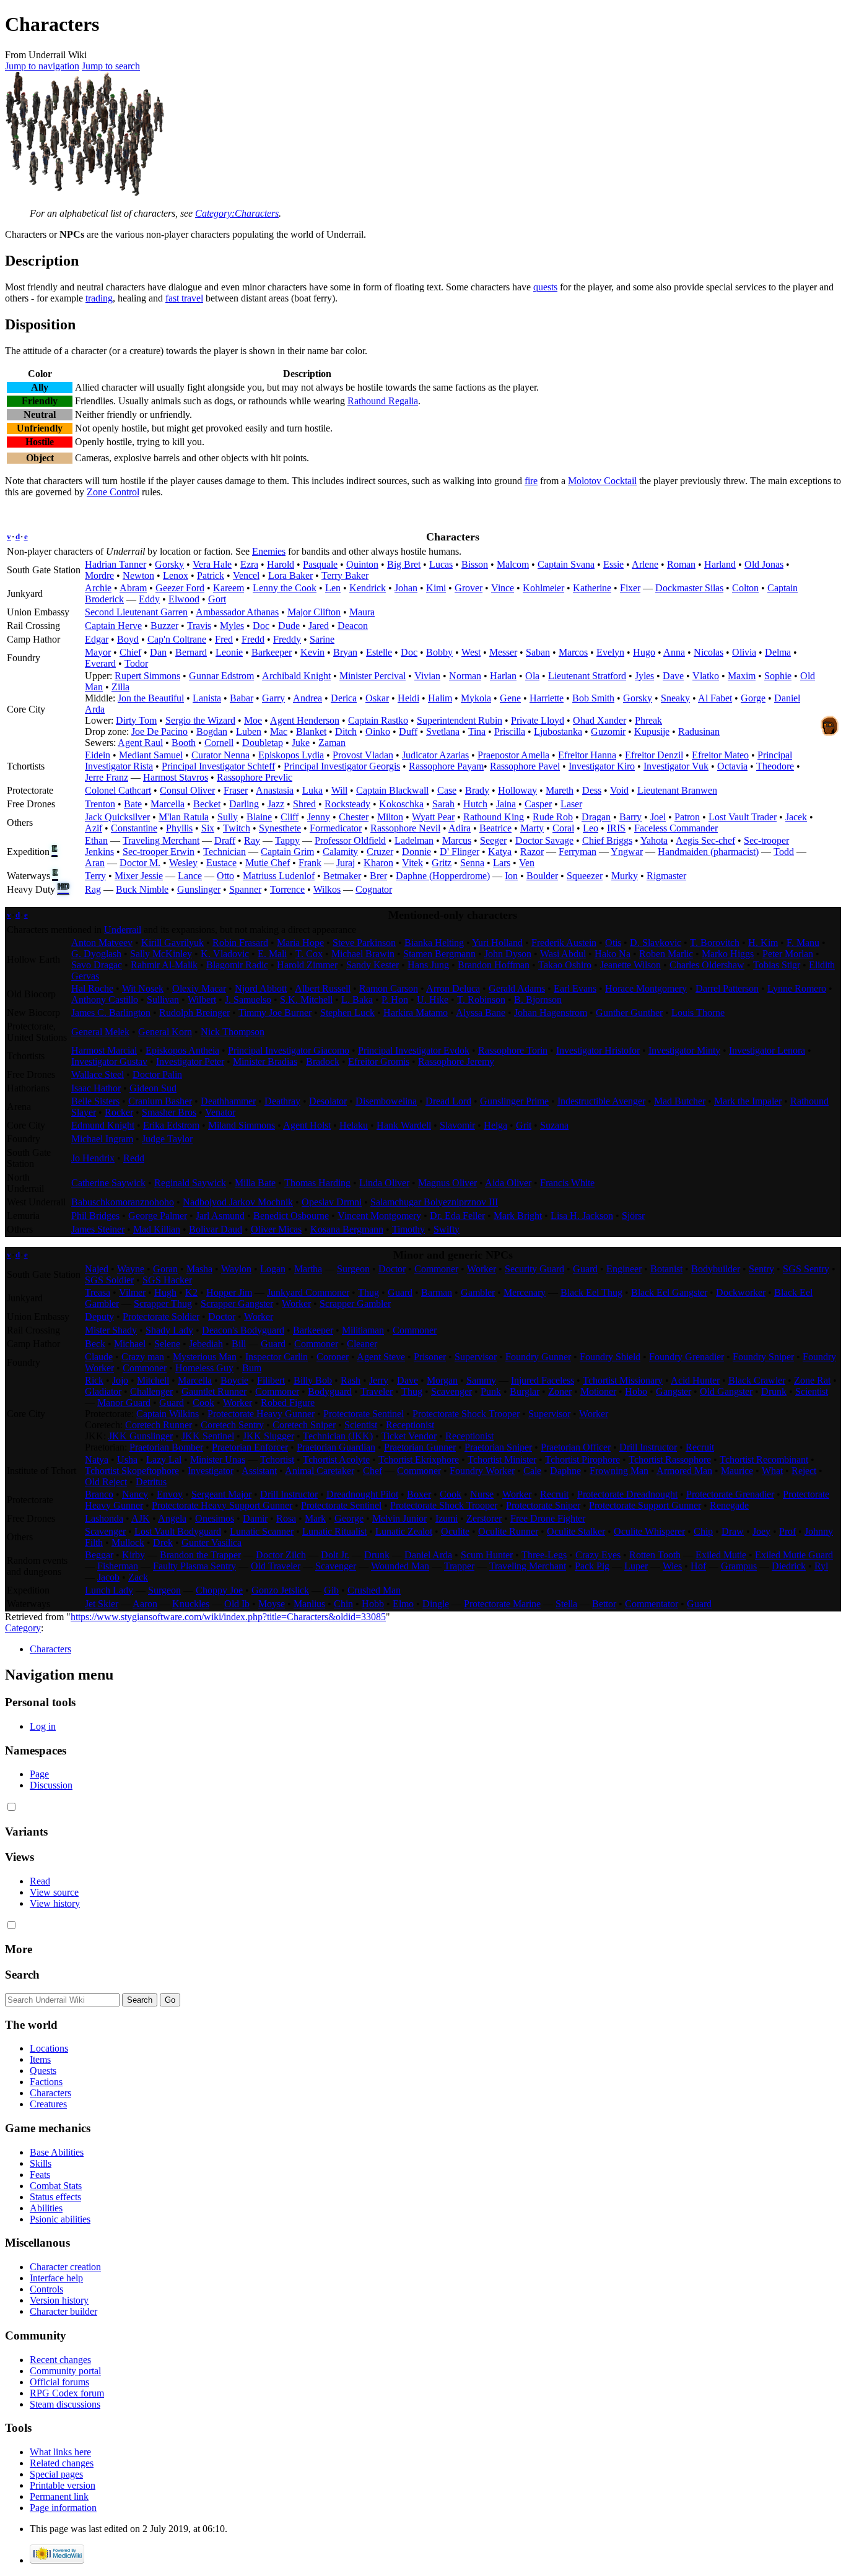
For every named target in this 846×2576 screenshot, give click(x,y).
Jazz (276, 804)
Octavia (732, 766)
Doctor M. (140, 863)
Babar (242, 698)
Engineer (624, 1269)
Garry (273, 698)
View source (54, 1892)
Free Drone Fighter (548, 1518)
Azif (94, 828)
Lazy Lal (164, 1459)
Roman (681, 564)
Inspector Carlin (277, 1357)
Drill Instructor (648, 1447)
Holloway (517, 790)
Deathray (282, 1101)
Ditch (346, 731)
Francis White (567, 1183)
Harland (720, 564)
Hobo (636, 1391)
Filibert (271, 1380)
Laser (571, 804)
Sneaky (675, 698)
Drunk (774, 1391)
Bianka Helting (434, 943)
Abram (133, 588)
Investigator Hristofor (598, 1050)
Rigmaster (666, 876)
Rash (351, 1380)
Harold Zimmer (307, 965)
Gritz (442, 863)
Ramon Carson (389, 988)
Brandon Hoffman (494, 965)
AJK (141, 1518)
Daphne (565, 1471)
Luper (636, 1566)
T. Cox (309, 954)
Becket (207, 804)
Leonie (229, 652)
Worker (482, 1269)
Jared (319, 626)
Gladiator (103, 1391)
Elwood (184, 599)
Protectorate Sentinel (364, 1414)
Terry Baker (345, 575)
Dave (673, 676)
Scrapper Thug (163, 1303)
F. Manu (803, 943)
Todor (136, 663)
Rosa (286, 1518)
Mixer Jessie (139, 876)
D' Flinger (460, 852)
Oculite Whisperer (649, 1531)
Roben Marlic (666, 954)
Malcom (513, 564)
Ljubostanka (558, 731)
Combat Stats (56, 2186)
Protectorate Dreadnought (627, 1494)
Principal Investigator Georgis (342, 766)
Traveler (377, 1391)
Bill (239, 1344)
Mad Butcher (680, 1101)
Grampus (739, 1566)
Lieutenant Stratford (587, 676)
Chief (130, 652)
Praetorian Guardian (336, 1447)
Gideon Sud (153, 1088)
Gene (510, 698)
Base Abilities (57, 2152)
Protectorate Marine (502, 1604)
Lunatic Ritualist (334, 1531)
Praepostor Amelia (513, 755)
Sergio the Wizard (200, 720)
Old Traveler (276, 1566)
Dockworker (741, 1292)
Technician (225, 852)
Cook (203, 1403)
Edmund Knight (103, 1125)
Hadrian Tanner (116, 564)
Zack (138, 1577)
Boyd (128, 639)
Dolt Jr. (335, 1555)
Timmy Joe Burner (275, 1013)
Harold (281, 564)
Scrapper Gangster (237, 1303)
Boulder (542, 876)
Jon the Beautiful (151, 698)
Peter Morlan (788, 954)
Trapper (459, 1566)
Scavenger (451, 1391)
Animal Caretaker (320, 1471)
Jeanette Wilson (630, 965)
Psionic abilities (60, 2219)
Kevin (312, 652)
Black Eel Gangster (669, 1292)
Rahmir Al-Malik (164, 965)
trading (99, 298)
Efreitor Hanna (587, 755)
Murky (625, 876)
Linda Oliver (384, 1183)
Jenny (319, 817)
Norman (465, 676)
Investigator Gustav (109, 1061)
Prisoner (430, 1357)
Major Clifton (314, 612)
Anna (674, 652)
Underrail (123, 930)
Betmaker (342, 876)
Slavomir (457, 1125)
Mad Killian (157, 1229)
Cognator (374, 889)
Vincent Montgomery (379, 1216)
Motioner (598, 1391)
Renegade (729, 1505)
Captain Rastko (378, 720)
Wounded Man (400, 1566)
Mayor (98, 652)
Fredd (253, 639)
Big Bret (404, 564)
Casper (538, 804)
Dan (158, 652)
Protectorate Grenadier (730, 1494)
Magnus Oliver (447, 1183)
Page (39, 1774)
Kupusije (652, 731)
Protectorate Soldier (161, 1316)
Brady (477, 790)
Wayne (131, 1269)
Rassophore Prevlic (255, 777)
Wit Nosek (143, 988)
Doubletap (263, 743)
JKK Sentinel (208, 1436)
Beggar (99, 1555)
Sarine (322, 639)
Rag (93, 889)
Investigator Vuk (676, 766)
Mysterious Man (205, 1357)
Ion (511, 876)
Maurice (737, 1471)
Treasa (98, 1292)
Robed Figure (288, 1403)
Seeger (493, 840)
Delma (778, 652)
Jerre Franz (107, 777)
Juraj (346, 863)
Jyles (644, 676)
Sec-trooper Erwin (159, 852)
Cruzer (380, 852)
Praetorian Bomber (166, 1447)
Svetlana (443, 731)
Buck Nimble (142, 889)
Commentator (652, 1604)
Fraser (236, 790)
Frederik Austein (564, 943)
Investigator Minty (684, 1050)
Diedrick (789, 1566)
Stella (566, 1604)
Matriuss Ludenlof (279, 876)
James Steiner (98, 1229)
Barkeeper (272, 652)
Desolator (328, 1101)
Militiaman (363, 1330)
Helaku (354, 1125)
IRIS (616, 828)
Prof (787, 1531)
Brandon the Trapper (200, 1555)
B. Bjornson (538, 1000)
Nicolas (709, 652)
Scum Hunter (487, 1555)
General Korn (165, 1032)
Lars (502, 863)
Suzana (554, 1125)
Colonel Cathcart (118, 790)
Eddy (149, 599)
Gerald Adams (517, 988)
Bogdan (212, 731)
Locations (49, 2048)
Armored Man (684, 1471)
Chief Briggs (607, 840)
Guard (585, 1269)
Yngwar (627, 852)
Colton (745, 588)
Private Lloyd (538, 720)
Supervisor (476, 1357)
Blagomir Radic (237, 965)
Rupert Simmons (147, 676)
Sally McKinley (161, 954)
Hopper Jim (229, 1292)
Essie (613, 564)
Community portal (65, 2371)
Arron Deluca (453, 988)
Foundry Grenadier (687, 1357)
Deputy (99, 1316)
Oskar (377, 698)
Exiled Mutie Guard (794, 1555)
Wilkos (327, 889)
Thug (368, 1292)
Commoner (436, 1269)
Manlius (309, 1604)
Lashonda (104, 1518)
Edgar (97, 639)
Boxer (419, 1494)
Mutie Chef (268, 863)
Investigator (211, 1471)
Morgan (442, 1380)
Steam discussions (65, 2404)
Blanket (311, 731)
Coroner (333, 1357)
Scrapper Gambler (355, 1303)
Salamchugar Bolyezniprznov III (434, 1202)
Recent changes (60, 2360)
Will (339, 790)
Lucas (441, 564)
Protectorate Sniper (543, 1505)
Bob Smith (593, 698)
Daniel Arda (428, 1555)
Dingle (436, 1604)
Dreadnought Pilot (362, 1494)
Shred (304, 804)
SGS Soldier (109, 1280)
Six (208, 828)
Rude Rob (553, 817)
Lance (190, 876)
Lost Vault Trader (743, 817)
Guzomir (608, 731)
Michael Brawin (363, 954)
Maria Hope (300, 943)
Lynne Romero (797, 988)
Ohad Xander (600, 720)
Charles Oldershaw (707, 965)
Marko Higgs (728, 954)
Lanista (207, 698)
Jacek (796, 817)
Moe (253, 720)
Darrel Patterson (727, 988)
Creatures (48, 2104)
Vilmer (132, 1292)
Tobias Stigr (777, 965)
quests (545, 287)
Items (40, 2059)
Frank (310, 863)
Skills (41, 2163)
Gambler (478, 1292)
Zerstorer (484, 1518)
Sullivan (163, 1000)
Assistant (259, 1471)
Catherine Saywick (108, 1183)
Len (333, 588)
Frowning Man (619, 1471)
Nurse (482, 1494)
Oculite (455, 1531)
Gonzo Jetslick (280, 1590)
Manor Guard (124, 1403)
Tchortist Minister (502, 1459)
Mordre (99, 575)
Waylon (236, 1269)
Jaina (506, 804)
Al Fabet (715, 698)
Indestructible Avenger (601, 1101)
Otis (613, 943)
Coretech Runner (159, 1425)
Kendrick (368, 588)
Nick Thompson (233, 1032)
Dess (592, 790)
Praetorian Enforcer (250, 1447)
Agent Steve (381, 1357)
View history (55, 1903)
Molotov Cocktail (602, 481)
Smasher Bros (169, 1112)
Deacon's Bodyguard (243, 1330)
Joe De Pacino (159, 731)
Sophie (778, 676)
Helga (495, 1125)
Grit (524, 1125)
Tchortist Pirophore (582, 1459)
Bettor (604, 1604)
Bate (133, 804)
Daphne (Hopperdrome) (443, 876)
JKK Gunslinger (141, 1436)
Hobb (373, 1604)
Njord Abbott (261, 988)
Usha (127, 1459)
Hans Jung (428, 965)
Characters (50, 1649)
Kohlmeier (543, 588)
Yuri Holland (497, 943)
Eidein (98, 755)
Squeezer (585, 876)
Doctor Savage (544, 840)
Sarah (443, 804)
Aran (95, 863)
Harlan (503, 676)
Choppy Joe (219, 1590)
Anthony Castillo (105, 1000)
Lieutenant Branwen (677, 790)
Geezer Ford (180, 588)
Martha (308, 1269)
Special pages (56, 2474)
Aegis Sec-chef (705, 840)
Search (22, 1975)
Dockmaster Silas (689, 588)
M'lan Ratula (184, 817)
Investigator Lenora (767, 1050)
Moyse (272, 1604)
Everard (100, 663)
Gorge (753, 698)
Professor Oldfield (350, 840)
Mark (315, 1518)
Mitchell (153, 1380)
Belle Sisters (95, 1101)
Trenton (100, 804)
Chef (373, 1471)
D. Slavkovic (656, 943)
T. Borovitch (715, 943)
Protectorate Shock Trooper (466, 1414)
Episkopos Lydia (291, 755)
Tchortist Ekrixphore (419, 1459)
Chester (354, 817)
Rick (94, 1380)
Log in (43, 1726)
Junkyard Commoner (308, 1292)
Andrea (307, 698)
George (349, 1518)
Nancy (135, 1494)
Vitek (412, 863)
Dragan (596, 817)
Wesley (183, 863)
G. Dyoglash (96, 954)
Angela (172, 1518)
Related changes (62, 2463)
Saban (538, 652)
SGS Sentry (806, 1269)
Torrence (287, 889)
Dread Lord (448, 1101)
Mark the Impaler (748, 1101)
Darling (244, 804)
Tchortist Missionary (623, 1380)
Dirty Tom (136, 720)
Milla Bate (255, 1183)
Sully (228, 817)
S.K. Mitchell (306, 1000)
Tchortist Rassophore (670, 1459)
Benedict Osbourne (291, 1216)
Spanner (245, 889)
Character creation (65, 2267)
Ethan (96, 840)
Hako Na (613, 954)
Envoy (170, 1494)
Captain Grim (287, 852)
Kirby (133, 1555)
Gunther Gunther (629, 1013)
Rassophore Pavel (525, 766)
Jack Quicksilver (117, 817)
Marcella (168, 804)
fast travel (184, 298)
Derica (344, 698)
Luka (312, 790)
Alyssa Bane (481, 1013)
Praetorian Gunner (420, 1447)
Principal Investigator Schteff (218, 766)
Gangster (674, 1391)
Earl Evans (575, 988)
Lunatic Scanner (262, 1531)
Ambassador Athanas (237, 612)
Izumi (447, 1518)
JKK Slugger (268, 1436)
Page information (63, 2508)
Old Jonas (764, 564)
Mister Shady (111, 1330)
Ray (252, 840)
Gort (217, 599)
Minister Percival (373, 676)
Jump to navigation (42, 66)
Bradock (323, 1061)
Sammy (481, 1380)
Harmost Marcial (104, 1050)
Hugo (644, 652)
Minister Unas (218, 1459)
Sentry (761, 1269)
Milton (390, 817)
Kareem (229, 588)
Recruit (700, 1447)
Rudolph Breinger (194, 1013)
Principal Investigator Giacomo (289, 1050)
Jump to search (111, 66)
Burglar (525, 1391)
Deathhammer (228, 1101)
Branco (99, 1494)
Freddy (287, 639)
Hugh (165, 1292)
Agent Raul (140, 743)
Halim (440, 698)
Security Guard (534, 1269)
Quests (43, 2071)
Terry (95, 876)
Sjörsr (633, 1216)
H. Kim (763, 943)
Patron (687, 817)
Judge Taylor (167, 1139)
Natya (97, 1459)
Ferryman (578, 852)
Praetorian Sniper (498, 1447)
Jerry (379, 1380)
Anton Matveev (102, 943)
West (471, 652)
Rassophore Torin (513, 1050)
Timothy (408, 1229)
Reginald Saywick (190, 1183)
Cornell (219, 743)
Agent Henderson (305, 720)
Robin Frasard (240, 943)
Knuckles (191, 1604)
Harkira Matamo (416, 1013)
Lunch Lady (109, 1590)
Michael (130, 1344)
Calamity (340, 852)
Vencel (246, 575)
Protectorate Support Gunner (645, 1505)
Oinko (378, 731)
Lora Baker (290, 575)
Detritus (151, 1482)
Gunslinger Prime (514, 1101)
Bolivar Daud (216, 1229)
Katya (500, 852)
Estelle (379, 652)
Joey (761, 1531)
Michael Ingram (102, 1139)
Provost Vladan (363, 755)
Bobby (439, 652)
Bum (252, 1368)
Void (619, 790)
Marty (532, 828)
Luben (249, 731)
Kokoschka (401, 804)
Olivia (744, 652)
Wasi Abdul (563, 954)
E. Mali (272, 954)
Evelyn (610, 652)
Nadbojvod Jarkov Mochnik (238, 1202)
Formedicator (336, 828)
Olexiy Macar (199, 988)
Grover (469, 588)
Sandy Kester (373, 965)
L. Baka (357, 1000)
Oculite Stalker (576, 1531)
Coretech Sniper (304, 1425)
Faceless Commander (676, 828)
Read (40, 1881)
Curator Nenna (220, 755)
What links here (60, 2452)
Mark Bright (518, 1216)
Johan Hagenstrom (551, 1013)
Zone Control (113, 492)
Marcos (573, 652)
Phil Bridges (95, 1216)
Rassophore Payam (446, 766)
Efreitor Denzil (654, 755)
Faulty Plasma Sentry (194, 1566)
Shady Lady (169, 1330)
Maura (362, 612)
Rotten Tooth (655, 1555)
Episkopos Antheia (182, 1050)
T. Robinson (481, 1000)
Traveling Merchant (161, 840)
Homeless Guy (204, 1368)
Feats (40, 2175)
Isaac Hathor (96, 1088)
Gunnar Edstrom (221, 676)
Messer (503, 652)
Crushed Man (374, 1590)
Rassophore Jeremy (456, 1061)
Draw (733, 1531)
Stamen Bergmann (439, 954)
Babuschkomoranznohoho (123, 1202)
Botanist (666, 1269)
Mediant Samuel (151, 755)
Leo (591, 828)
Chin (343, 1604)
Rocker (119, 1112)
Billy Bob (313, 1380)
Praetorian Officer (576, 1447)
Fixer (630, 588)
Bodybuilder (716, 1269)
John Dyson (508, 954)
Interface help (56, 2278)
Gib (331, 1590)
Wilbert (202, 1000)
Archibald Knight (296, 676)
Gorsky (169, 564)
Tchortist (277, 1459)
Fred (224, 639)
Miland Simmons (242, 1125)
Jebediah (206, 1344)
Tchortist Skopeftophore (132, 1471)
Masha (199, 1269)
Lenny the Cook (285, 588)
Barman (437, 1292)
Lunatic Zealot (404, 1531)
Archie (98, 588)
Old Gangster (726, 1391)
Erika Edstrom (171, 1125)
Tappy (287, 840)
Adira (460, 828)
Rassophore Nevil (405, 828)
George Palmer (158, 1216)
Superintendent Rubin (460, 720)
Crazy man (143, 1357)
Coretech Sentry (232, 1425)
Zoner (560, 1391)
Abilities (46, 2208)
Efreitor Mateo (720, 755)
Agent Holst (307, 1125)
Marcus (457, 840)
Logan (273, 1269)
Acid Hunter (695, 1380)
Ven (527, 863)
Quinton (362, 564)
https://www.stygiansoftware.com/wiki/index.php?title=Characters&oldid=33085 (228, 1617)
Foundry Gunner (538, 1357)
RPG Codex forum (67, 2393)
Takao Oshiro (565, 965)
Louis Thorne (698, 1013)
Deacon (353, 626)
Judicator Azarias (435, 755)
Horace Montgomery (646, 988)
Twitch (237, 828)
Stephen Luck (347, 1013)
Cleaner (362, 1344)
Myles (232, 626)
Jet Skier (102, 1604)
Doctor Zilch (281, 1555)
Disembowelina (386, 1101)
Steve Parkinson (364, 943)
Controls (46, 2289)
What (772, 1471)
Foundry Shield (610, 1357)
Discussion (51, 1785)
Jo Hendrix (93, 1158)
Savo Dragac (97, 965)
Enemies (269, 551)
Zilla (120, 687)
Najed (97, 1269)
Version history (59, 2300)
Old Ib (237, 1604)
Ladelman (414, 840)
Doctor (392, 1269)
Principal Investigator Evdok (414, 1050)
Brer (378, 876)
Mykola (476, 698)
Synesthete (280, 828)
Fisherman (118, 1566)
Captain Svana (566, 564)
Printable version (63, 2485)
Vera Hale (212, 564)
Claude (99, 1357)
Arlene (645, 564)
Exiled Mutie (721, 1555)
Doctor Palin (157, 1074)
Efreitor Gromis (379, 1061)
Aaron (145, 1604)
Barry (630, 817)
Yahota (654, 840)
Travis (199, 626)
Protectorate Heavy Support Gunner (222, 1505)
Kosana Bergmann (347, 1229)
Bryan (345, 652)
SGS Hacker (167, 1280)
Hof (698, 1566)
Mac (279, 731)
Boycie (234, 1380)
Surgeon (353, 1269)
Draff (225, 840)
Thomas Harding (317, 1183)
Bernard (191, 652)
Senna (472, 863)
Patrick (211, 575)
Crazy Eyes (598, 1555)
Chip (703, 1531)
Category (23, 1628)
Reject (804, 1471)
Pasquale (320, 564)
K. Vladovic (225, 954)
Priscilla (510, 731)
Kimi (436, 588)
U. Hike (433, 1000)
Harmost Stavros (176, 777)
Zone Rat (812, 1380)
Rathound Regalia (383, 401)
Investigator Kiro (602, 766)
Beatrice (495, 828)
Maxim (742, 676)
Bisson (475, 564)
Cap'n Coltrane (177, 639)
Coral (563, 828)
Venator (220, 1112)
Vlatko (706, 676)
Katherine (592, 588)
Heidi (408, 698)
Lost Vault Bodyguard (178, 1531)
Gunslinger (199, 889)
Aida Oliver (508, 1183)
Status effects (55, 2197)
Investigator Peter (190, 1061)
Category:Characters (237, 213)
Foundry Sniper (763, 1357)
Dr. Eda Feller (457, 1216)
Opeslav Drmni (332, 1202)
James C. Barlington (111, 1013)
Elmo (403, 1604)
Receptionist (410, 1425)
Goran (165, 1269)
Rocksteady (347, 804)
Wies (672, 1566)
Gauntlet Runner (214, 1391)
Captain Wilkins (168, 1414)
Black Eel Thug (591, 1292)
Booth (184, 743)
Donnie (416, 852)
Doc (261, 626)
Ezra (249, 564)
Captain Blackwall (392, 790)
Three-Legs (544, 1555)
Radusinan (699, 731)
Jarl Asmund (220, 1216)
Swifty (447, 1229)
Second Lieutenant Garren (136, 612)
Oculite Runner (508, 1531)
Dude (289, 626)
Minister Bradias (265, 1061)
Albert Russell (323, 988)
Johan (406, 588)
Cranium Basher (160, 1101)
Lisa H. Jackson (582, 1216)
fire (531, 481)
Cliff (290, 817)
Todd (784, 852)
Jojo (120, 1380)
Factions (46, 2082)
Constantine (134, 828)
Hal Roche (92, 988)
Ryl (821, 1566)
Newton (138, 575)
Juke (301, 743)
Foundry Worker (482, 1471)
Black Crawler (757, 1380)
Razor (532, 852)
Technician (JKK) (338, 1436)
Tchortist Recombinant (764, 1459)
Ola (532, 676)
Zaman (332, 743)
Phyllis (179, 828)
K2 (191, 1292)
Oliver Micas (276, 1229)
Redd (134, 1158)
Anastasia (275, 790)
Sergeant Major (221, 1494)
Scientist (812, 1391)
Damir (255, 1518)
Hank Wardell (404, 1125)
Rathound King (494, 817)
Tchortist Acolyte (336, 1459)
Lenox (176, 575)
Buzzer (164, 626)
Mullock (128, 1542)
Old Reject (106, 1482)
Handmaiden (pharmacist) (708, 852)
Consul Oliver (187, 790)
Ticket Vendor (409, 1436)
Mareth (560, 790)
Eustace (221, 863)
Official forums (59, 2382)
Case (447, 790)
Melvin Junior (399, 1518)
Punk (491, 1391)
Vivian (427, 676)
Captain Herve (113, 626)
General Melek (100, 1032)
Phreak (648, 720)
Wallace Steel (98, 1074)
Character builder (63, 2311)
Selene (167, 1344)
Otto (225, 876)
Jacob (108, 1577)
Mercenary (525, 1292)
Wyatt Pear (433, 817)
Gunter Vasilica (211, 1542)
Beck (95, 1344)
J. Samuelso (248, 1000)
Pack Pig (592, 1566)
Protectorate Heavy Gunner (261, 1414)
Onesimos (215, 1518)
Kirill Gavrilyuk (172, 943)
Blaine (259, 817)
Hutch (475, 804)
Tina (477, 731)
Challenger (151, 1391)
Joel (658, 817)
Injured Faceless (543, 1380)
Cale (532, 1471)
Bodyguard (330, 1391)
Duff (408, 731)
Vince (503, 588)
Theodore (775, 766)
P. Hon (395, 1000)
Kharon (378, 863)
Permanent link (59, 2496)
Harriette (547, 698)
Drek (163, 1542)
